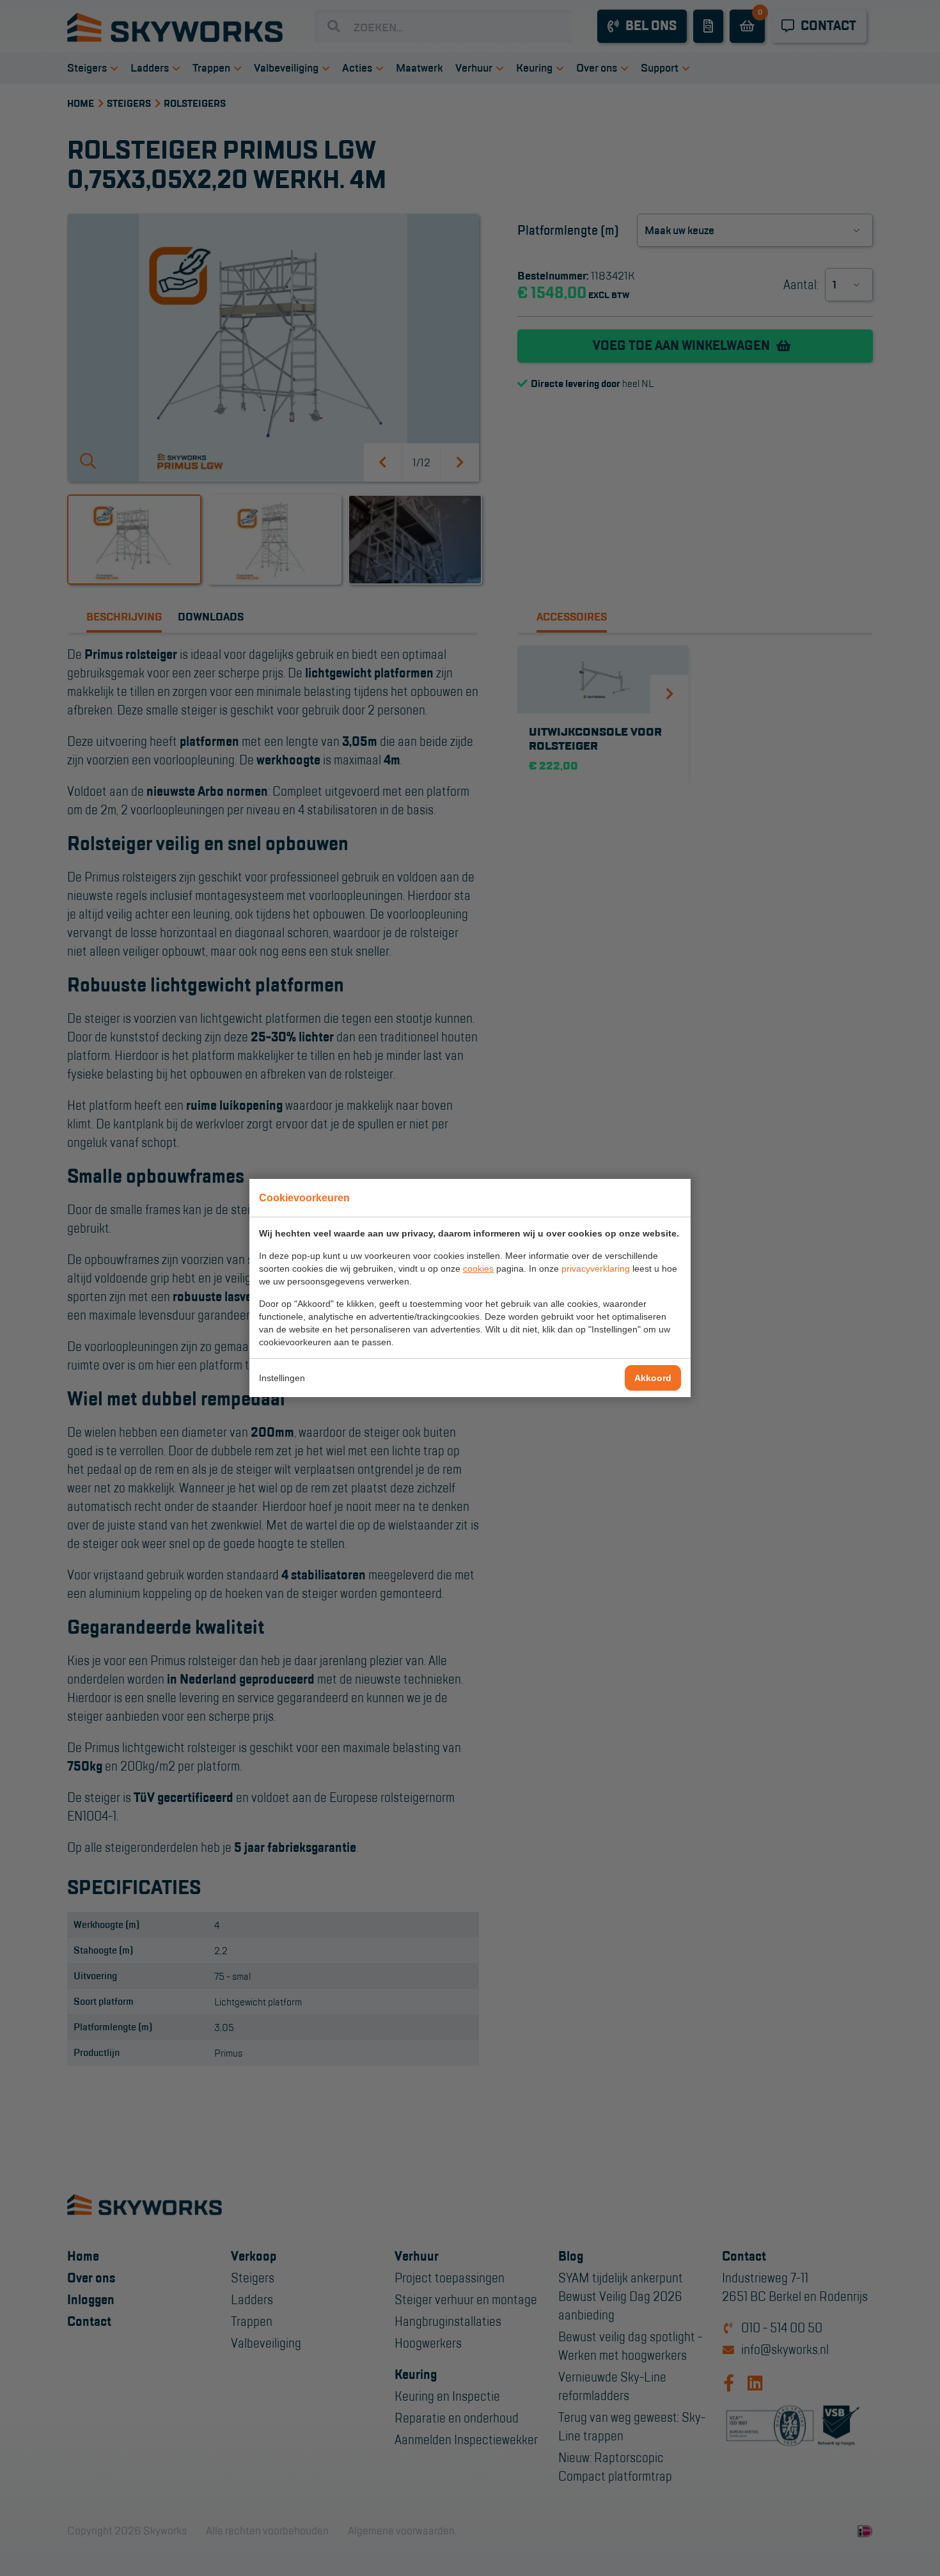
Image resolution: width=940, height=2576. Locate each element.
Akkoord (653, 1378)
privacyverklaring (596, 1268)
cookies (478, 1268)
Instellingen (282, 1378)
